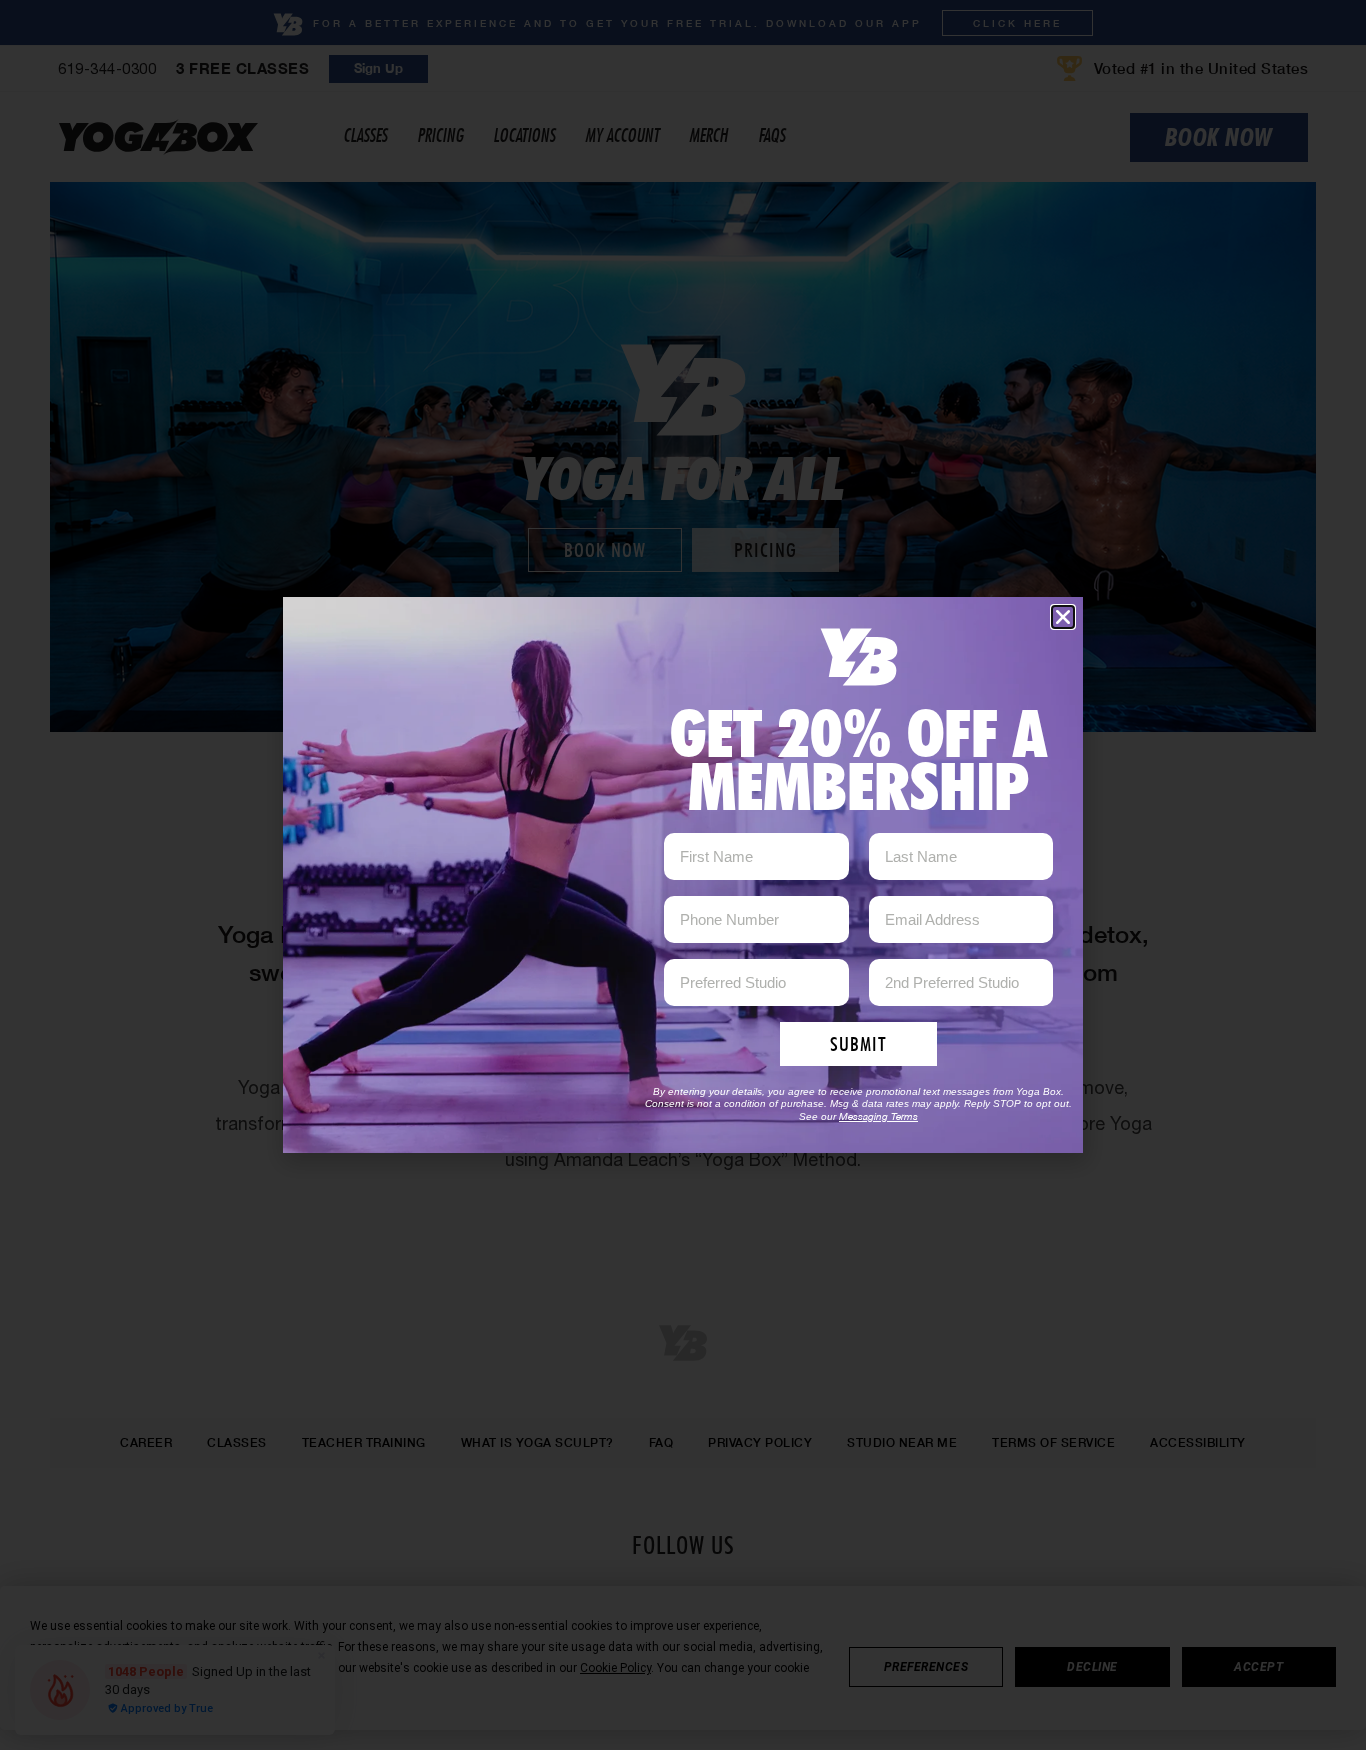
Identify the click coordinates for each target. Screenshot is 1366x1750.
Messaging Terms (878, 1116)
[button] (1063, 617)
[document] (683, 875)
